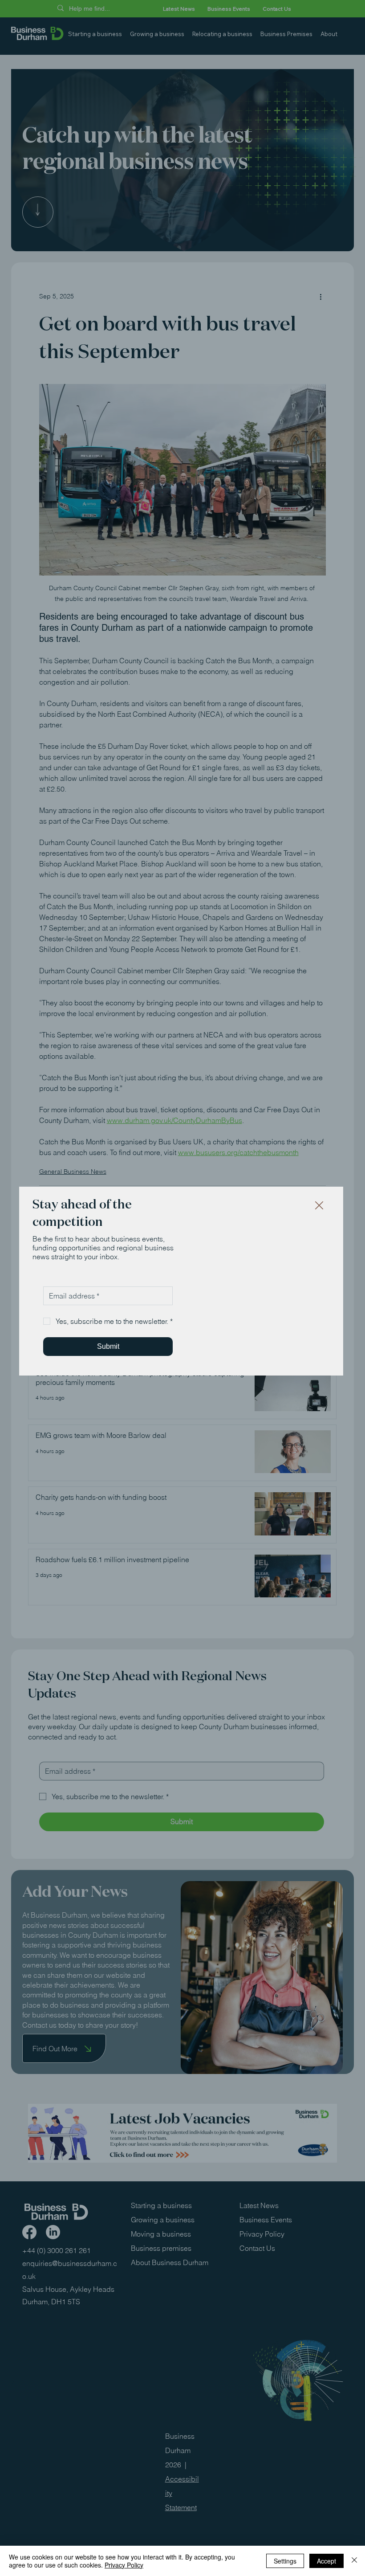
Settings (285, 2561)
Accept (326, 2561)
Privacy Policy (124, 2565)
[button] (319, 1206)
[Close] (354, 2561)
